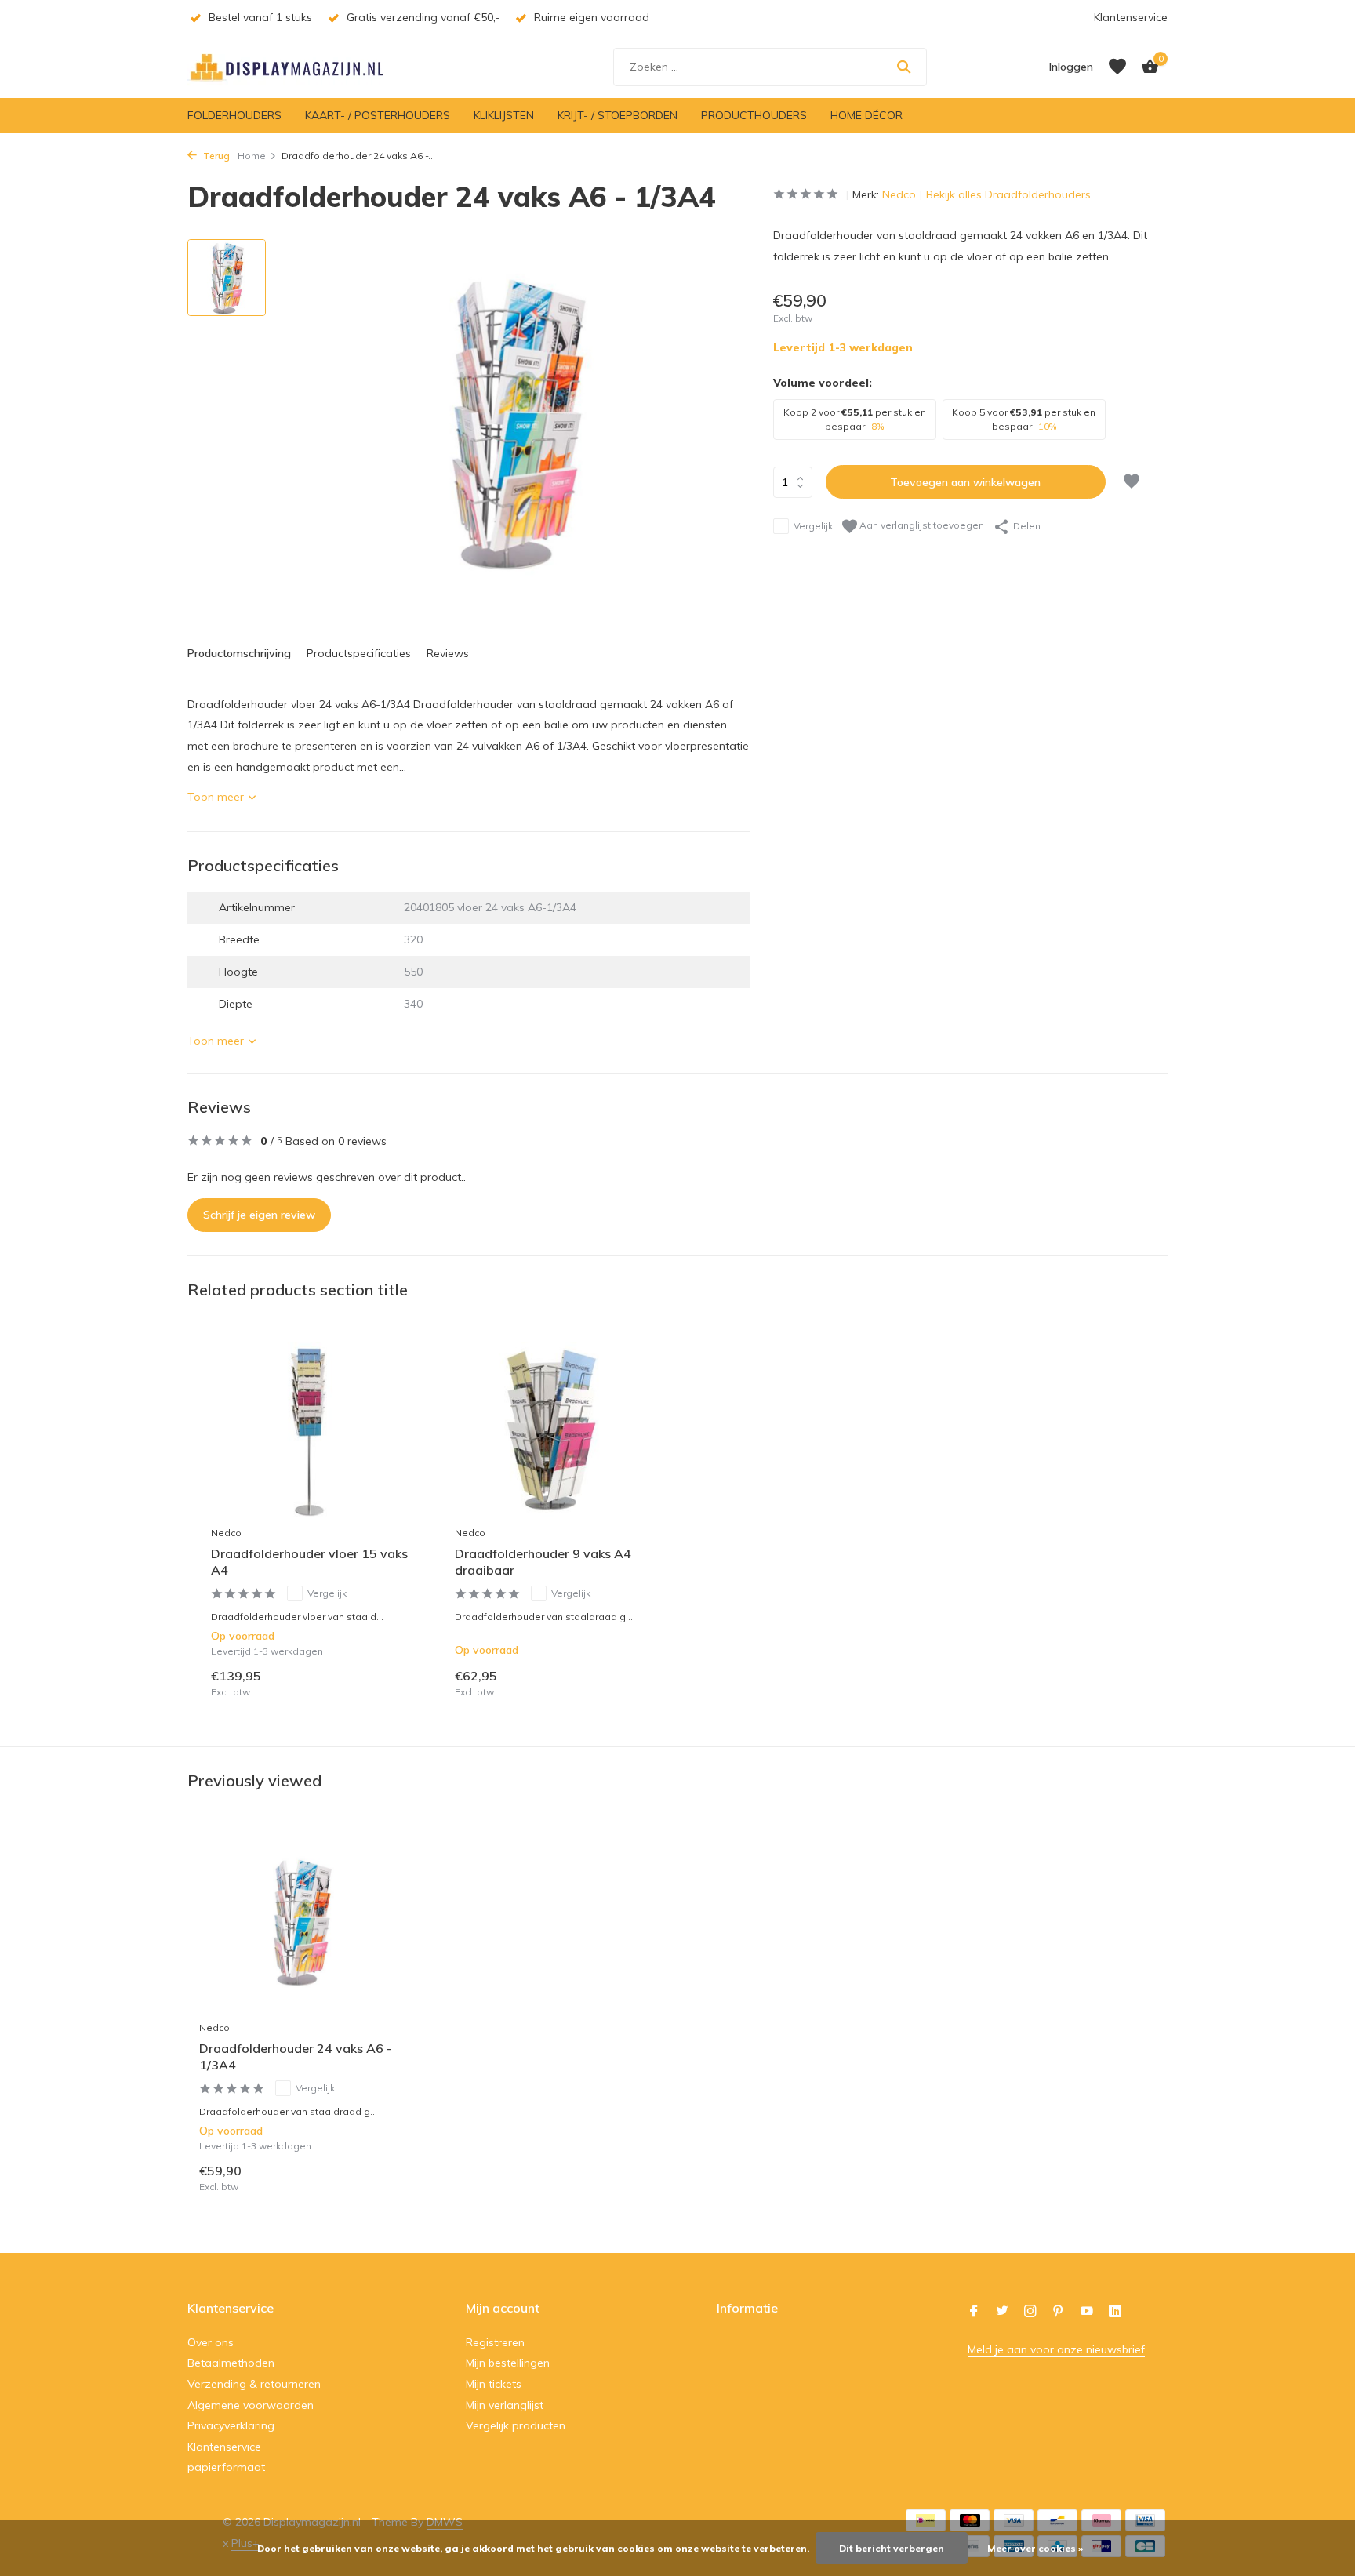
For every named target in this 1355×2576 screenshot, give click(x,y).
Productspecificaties (359, 653)
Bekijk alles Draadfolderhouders (1008, 194)
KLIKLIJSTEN (504, 115)
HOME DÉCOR (866, 115)
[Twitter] (1002, 2312)
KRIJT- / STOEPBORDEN (618, 115)
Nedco (899, 194)
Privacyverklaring (231, 2425)
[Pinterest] (1059, 2312)
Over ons (211, 2342)
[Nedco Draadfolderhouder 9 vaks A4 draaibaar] (553, 1430)
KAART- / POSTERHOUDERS (378, 115)
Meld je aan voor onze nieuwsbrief (1056, 2349)
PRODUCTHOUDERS (754, 115)
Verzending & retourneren (254, 2384)
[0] (1146, 67)
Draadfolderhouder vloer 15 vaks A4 (309, 1562)
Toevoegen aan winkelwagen (965, 482)
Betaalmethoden (231, 2363)
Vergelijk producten (516, 2425)
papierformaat (226, 2467)
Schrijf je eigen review (259, 1215)
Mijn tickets (494, 2384)
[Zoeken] (904, 67)
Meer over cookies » (1035, 2548)
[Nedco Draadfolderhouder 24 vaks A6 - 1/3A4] (301, 1922)
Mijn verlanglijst (505, 2405)
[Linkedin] (1115, 2312)
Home (252, 156)
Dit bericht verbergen (892, 2548)
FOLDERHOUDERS (234, 115)
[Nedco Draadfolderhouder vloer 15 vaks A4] (309, 1430)
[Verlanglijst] (1117, 67)
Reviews (448, 653)
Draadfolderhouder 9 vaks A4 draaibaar (543, 1562)
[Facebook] (974, 2312)
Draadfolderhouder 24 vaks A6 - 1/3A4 (296, 2056)
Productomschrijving (239, 653)
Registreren (495, 2342)
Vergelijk (813, 526)
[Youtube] (1087, 2312)
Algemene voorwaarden (251, 2405)
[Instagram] (1030, 2312)
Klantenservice (1131, 17)
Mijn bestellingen (508, 2363)
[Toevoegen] (392, 1682)
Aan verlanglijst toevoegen (921, 525)
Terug (215, 156)
